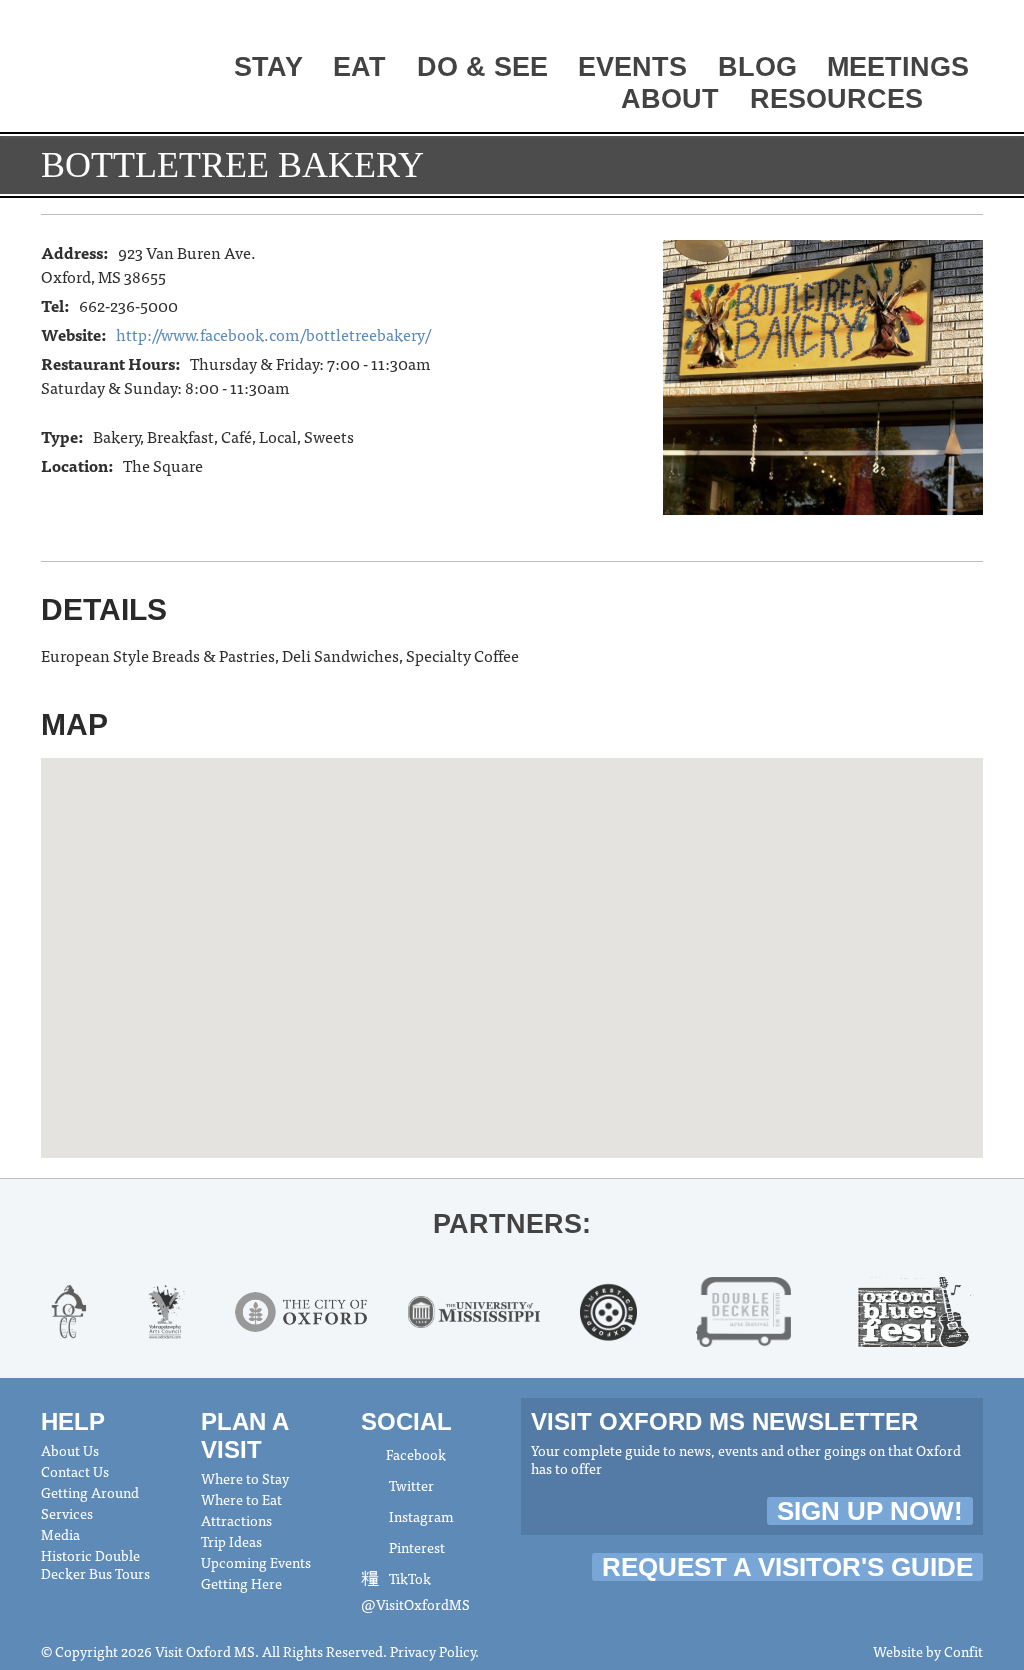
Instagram (420, 1516)
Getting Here (241, 1583)
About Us (70, 1450)
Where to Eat (241, 1499)
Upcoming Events (256, 1562)
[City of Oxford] (301, 1309)
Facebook (416, 1454)
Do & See (482, 67)
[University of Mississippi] (474, 1309)
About (670, 99)
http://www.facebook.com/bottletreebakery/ (273, 334)
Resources (836, 99)
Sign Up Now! (870, 1511)
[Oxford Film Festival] (608, 1309)
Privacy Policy (432, 1651)
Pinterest (415, 1547)
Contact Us (75, 1471)
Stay (268, 67)
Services (67, 1513)
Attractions (236, 1520)
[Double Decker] (743, 1309)
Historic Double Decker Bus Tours (95, 1564)
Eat (359, 67)
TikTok (408, 1578)
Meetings (898, 67)
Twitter (410, 1485)
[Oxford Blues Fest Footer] (916, 1309)
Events (632, 67)
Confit (963, 1651)
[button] (511, 938)
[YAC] (166, 1309)
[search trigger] (961, 101)
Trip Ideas (231, 1541)
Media (60, 1534)
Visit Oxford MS (116, 67)
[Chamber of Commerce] (69, 1309)
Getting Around (90, 1492)
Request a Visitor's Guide (787, 1567)
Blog (757, 67)
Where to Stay (245, 1478)
